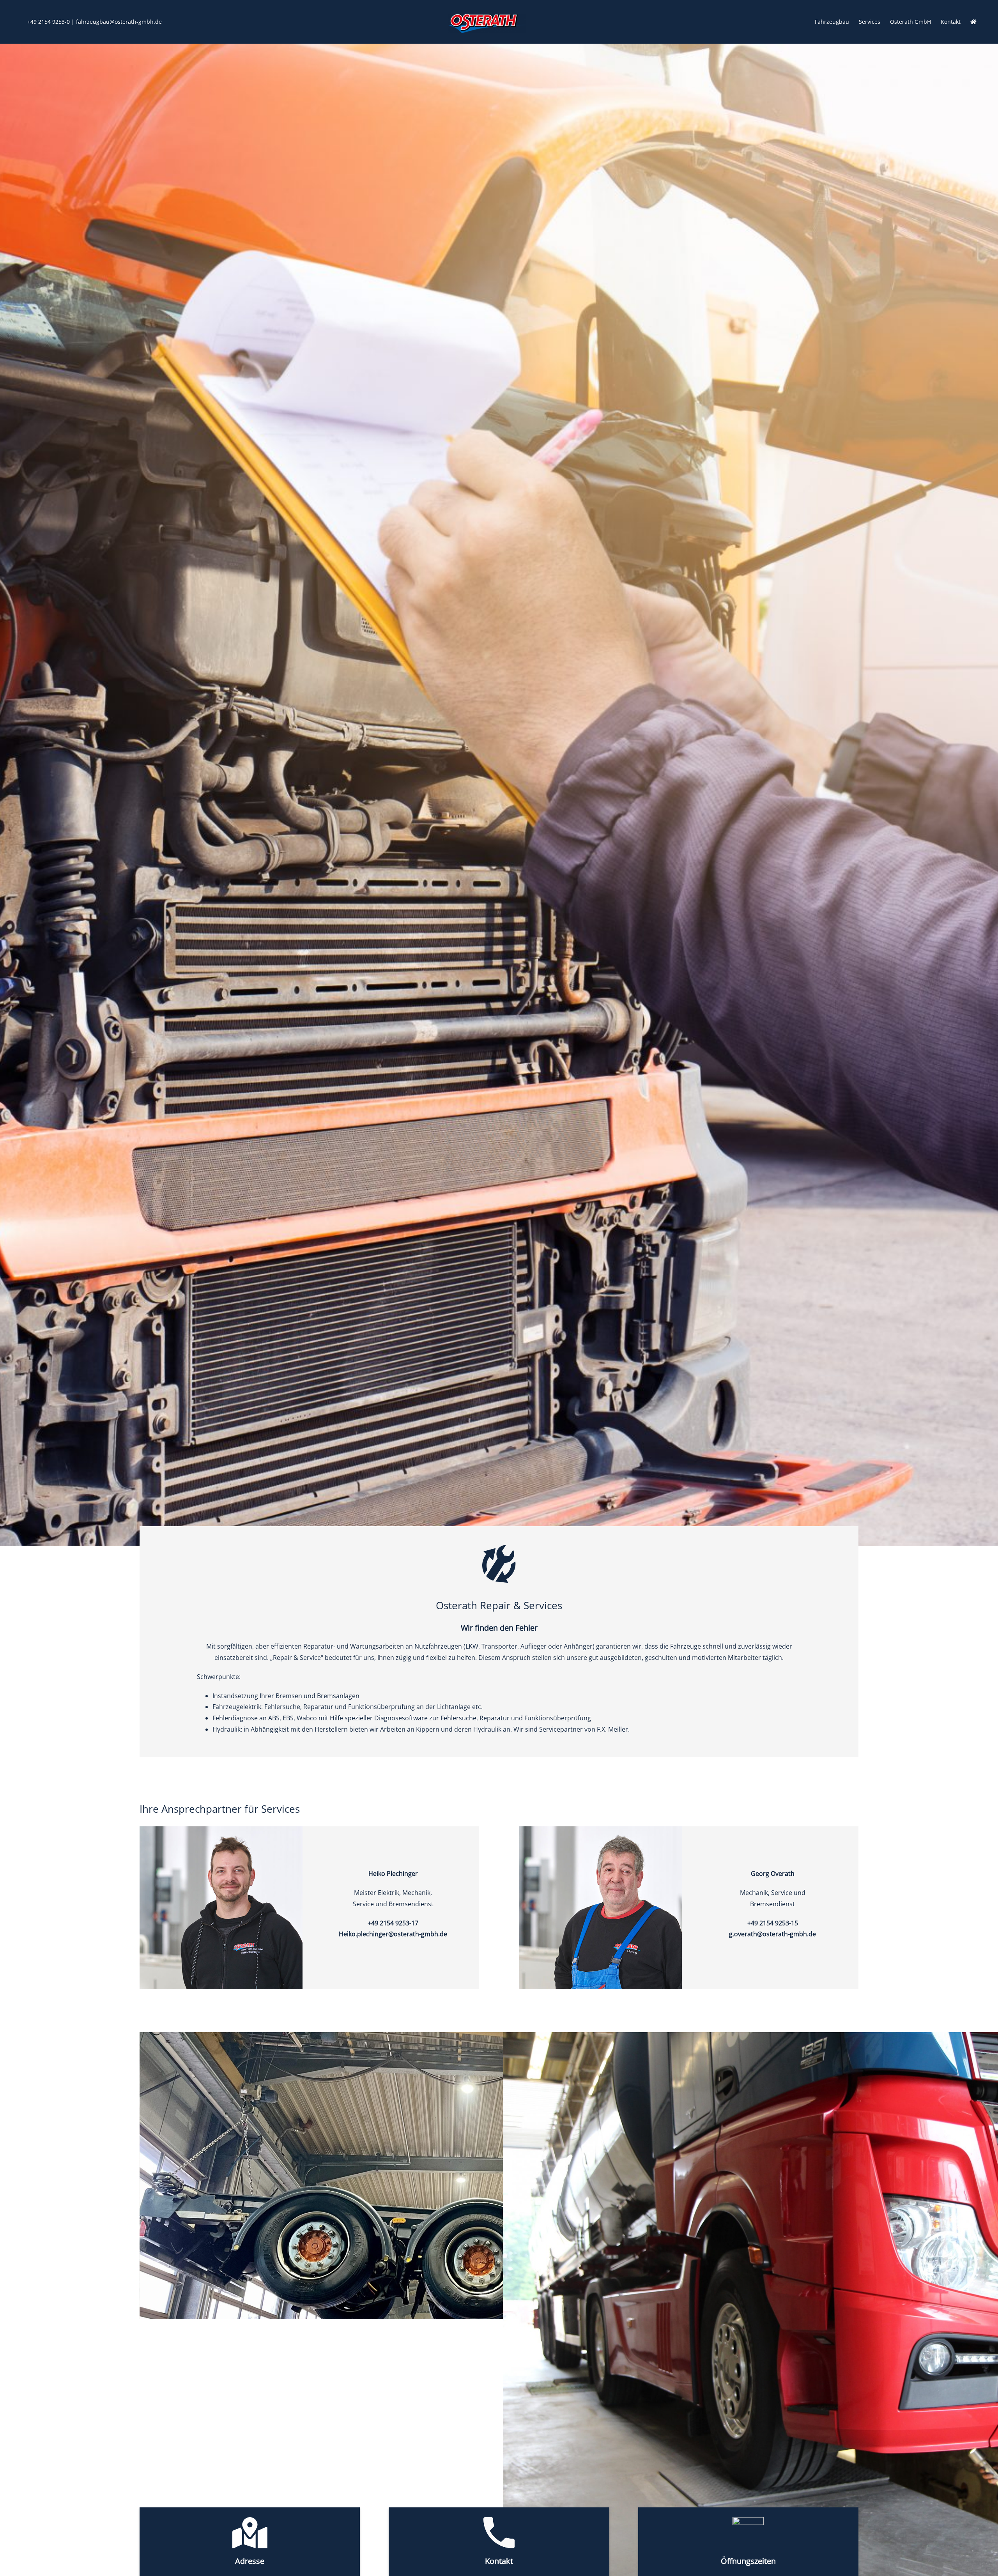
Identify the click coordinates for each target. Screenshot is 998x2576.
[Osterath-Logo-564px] (487, 17)
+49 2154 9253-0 (49, 22)
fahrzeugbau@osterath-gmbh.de (119, 22)
